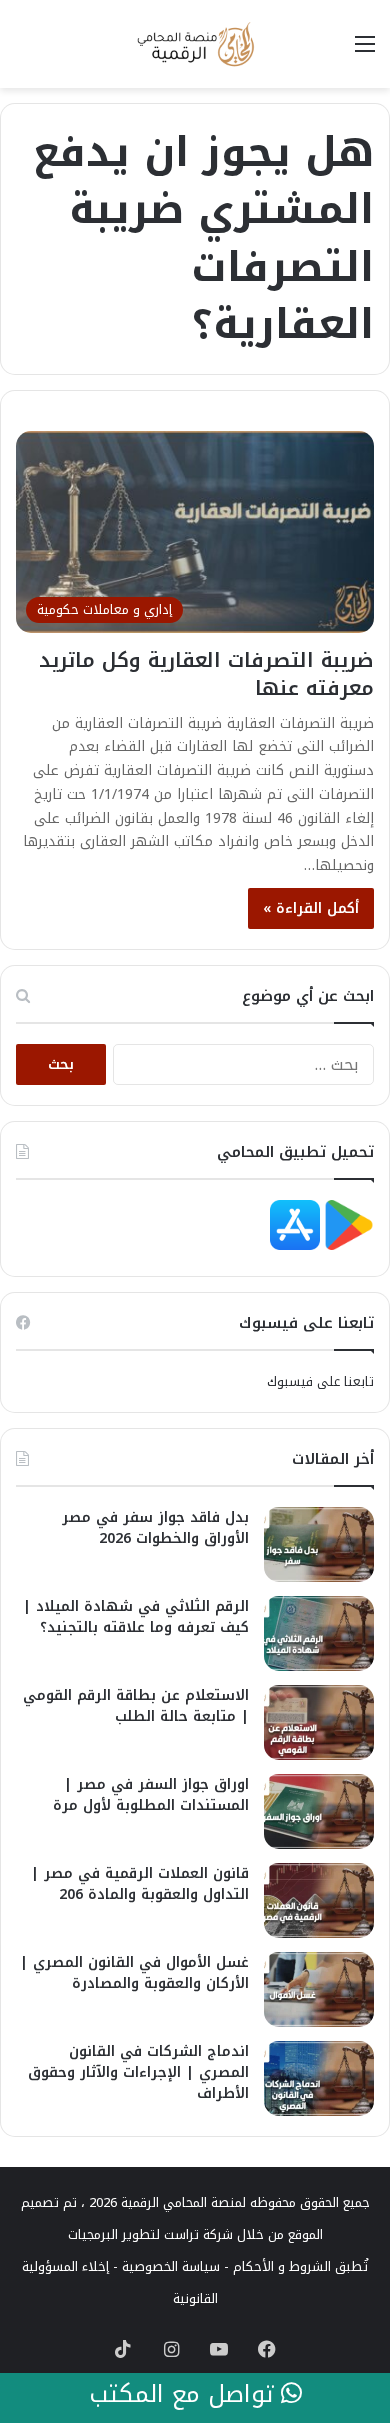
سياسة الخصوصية (171, 2266)
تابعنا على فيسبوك (320, 1381)
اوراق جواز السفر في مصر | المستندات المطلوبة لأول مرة (151, 1795)
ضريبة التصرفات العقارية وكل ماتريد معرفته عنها (206, 674)
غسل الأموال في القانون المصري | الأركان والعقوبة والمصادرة (134, 1973)
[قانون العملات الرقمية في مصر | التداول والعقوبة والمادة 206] (319, 1900)
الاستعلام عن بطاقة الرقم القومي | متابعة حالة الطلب (136, 1706)
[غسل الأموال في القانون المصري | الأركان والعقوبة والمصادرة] (319, 1989)
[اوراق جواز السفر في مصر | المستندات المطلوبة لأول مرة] (319, 1811)
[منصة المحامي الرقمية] (195, 44)
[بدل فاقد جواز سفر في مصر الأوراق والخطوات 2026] (319, 1544)
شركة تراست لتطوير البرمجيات (150, 2234)
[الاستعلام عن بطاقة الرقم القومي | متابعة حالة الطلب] (319, 1722)
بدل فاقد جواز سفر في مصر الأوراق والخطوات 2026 (155, 1528)
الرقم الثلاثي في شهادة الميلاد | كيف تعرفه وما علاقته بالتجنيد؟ (136, 1617)
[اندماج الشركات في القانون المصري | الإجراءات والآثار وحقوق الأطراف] (319, 2078)
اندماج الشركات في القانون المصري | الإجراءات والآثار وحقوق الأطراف (138, 2072)
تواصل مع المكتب (185, 2395)
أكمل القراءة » (311, 908)
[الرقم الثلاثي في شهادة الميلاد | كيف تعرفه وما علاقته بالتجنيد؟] (319, 1633)
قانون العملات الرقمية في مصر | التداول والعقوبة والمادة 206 (140, 1884)
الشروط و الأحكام (282, 2266)
